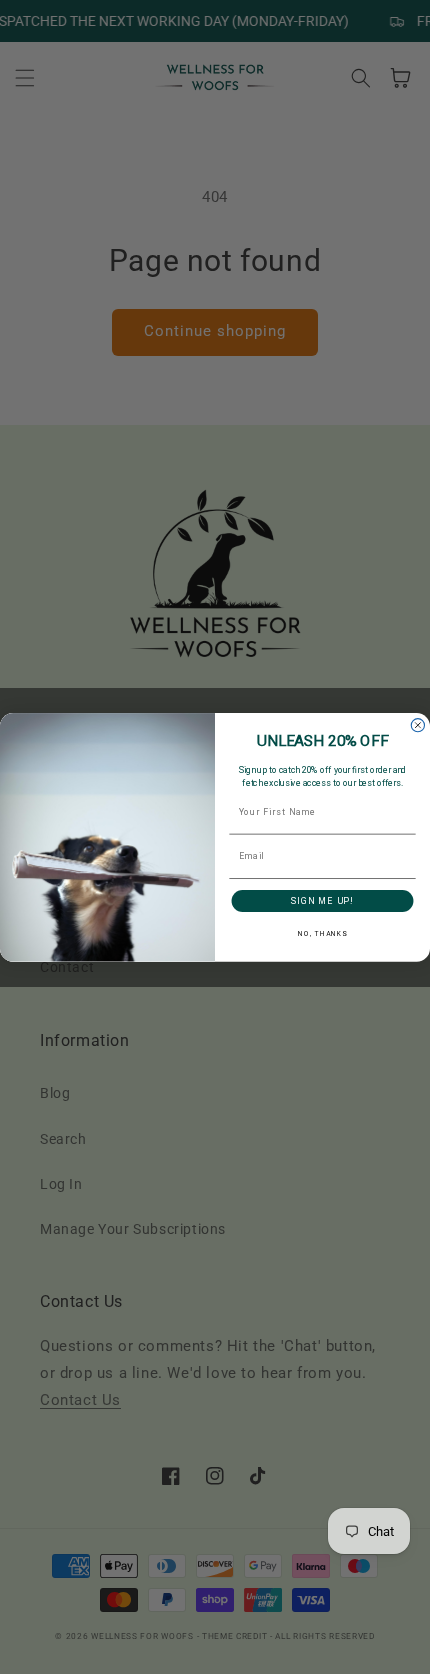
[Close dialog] (417, 724)
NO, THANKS (322, 934)
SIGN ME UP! (322, 900)
